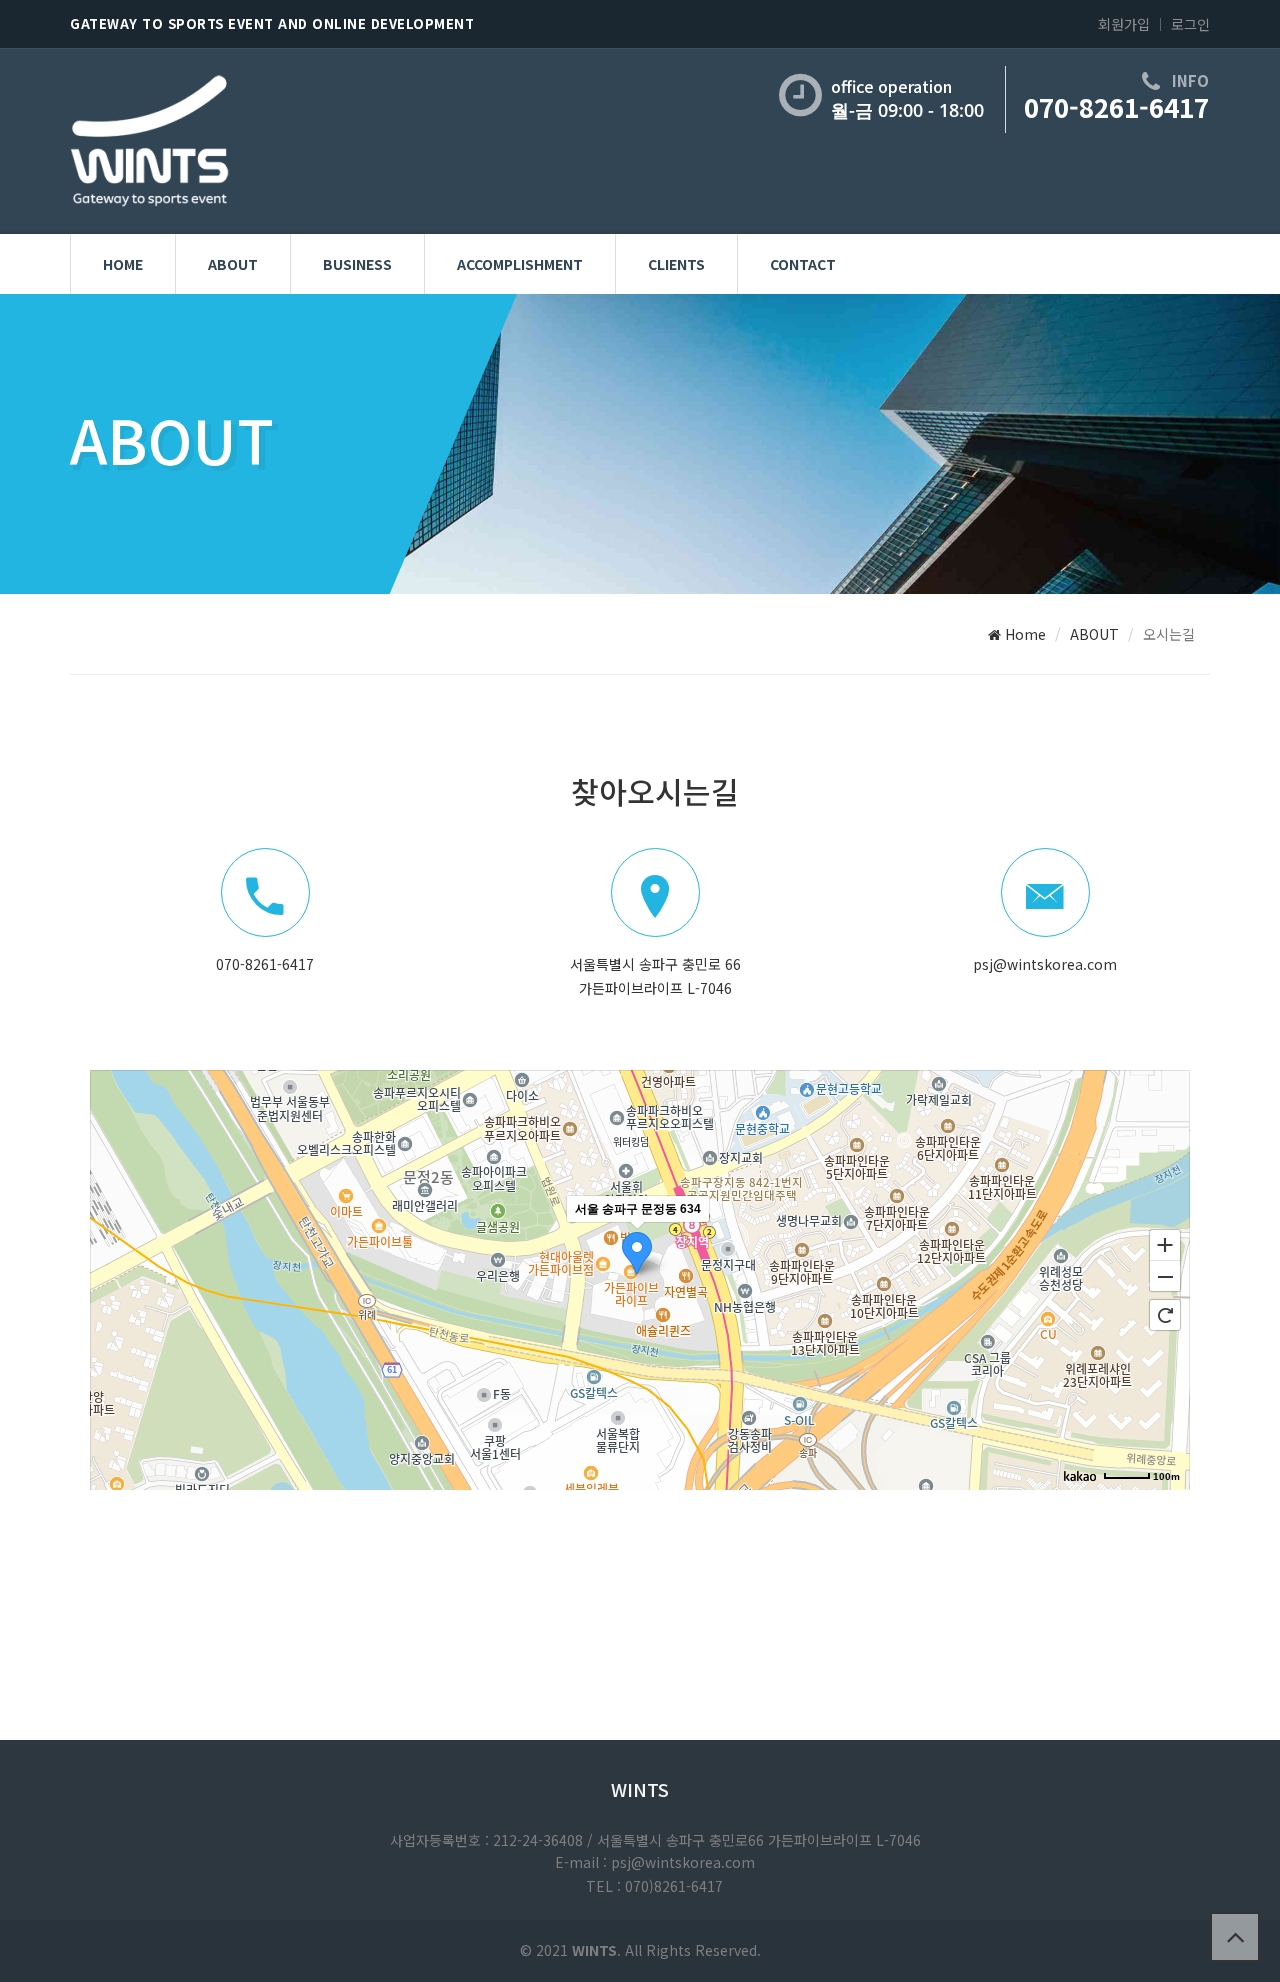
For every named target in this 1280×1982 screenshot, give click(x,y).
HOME (123, 264)
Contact (803, 264)
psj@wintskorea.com (1045, 964)
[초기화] (1165, 1315)
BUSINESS (357, 264)
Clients (676, 264)
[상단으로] (1235, 1937)
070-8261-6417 (1116, 106)
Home (1023, 634)
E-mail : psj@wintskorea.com (655, 1862)
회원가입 (1124, 24)
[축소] (1165, 1277)
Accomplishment (520, 264)
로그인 (1190, 24)
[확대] (1165, 1244)
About (233, 264)
